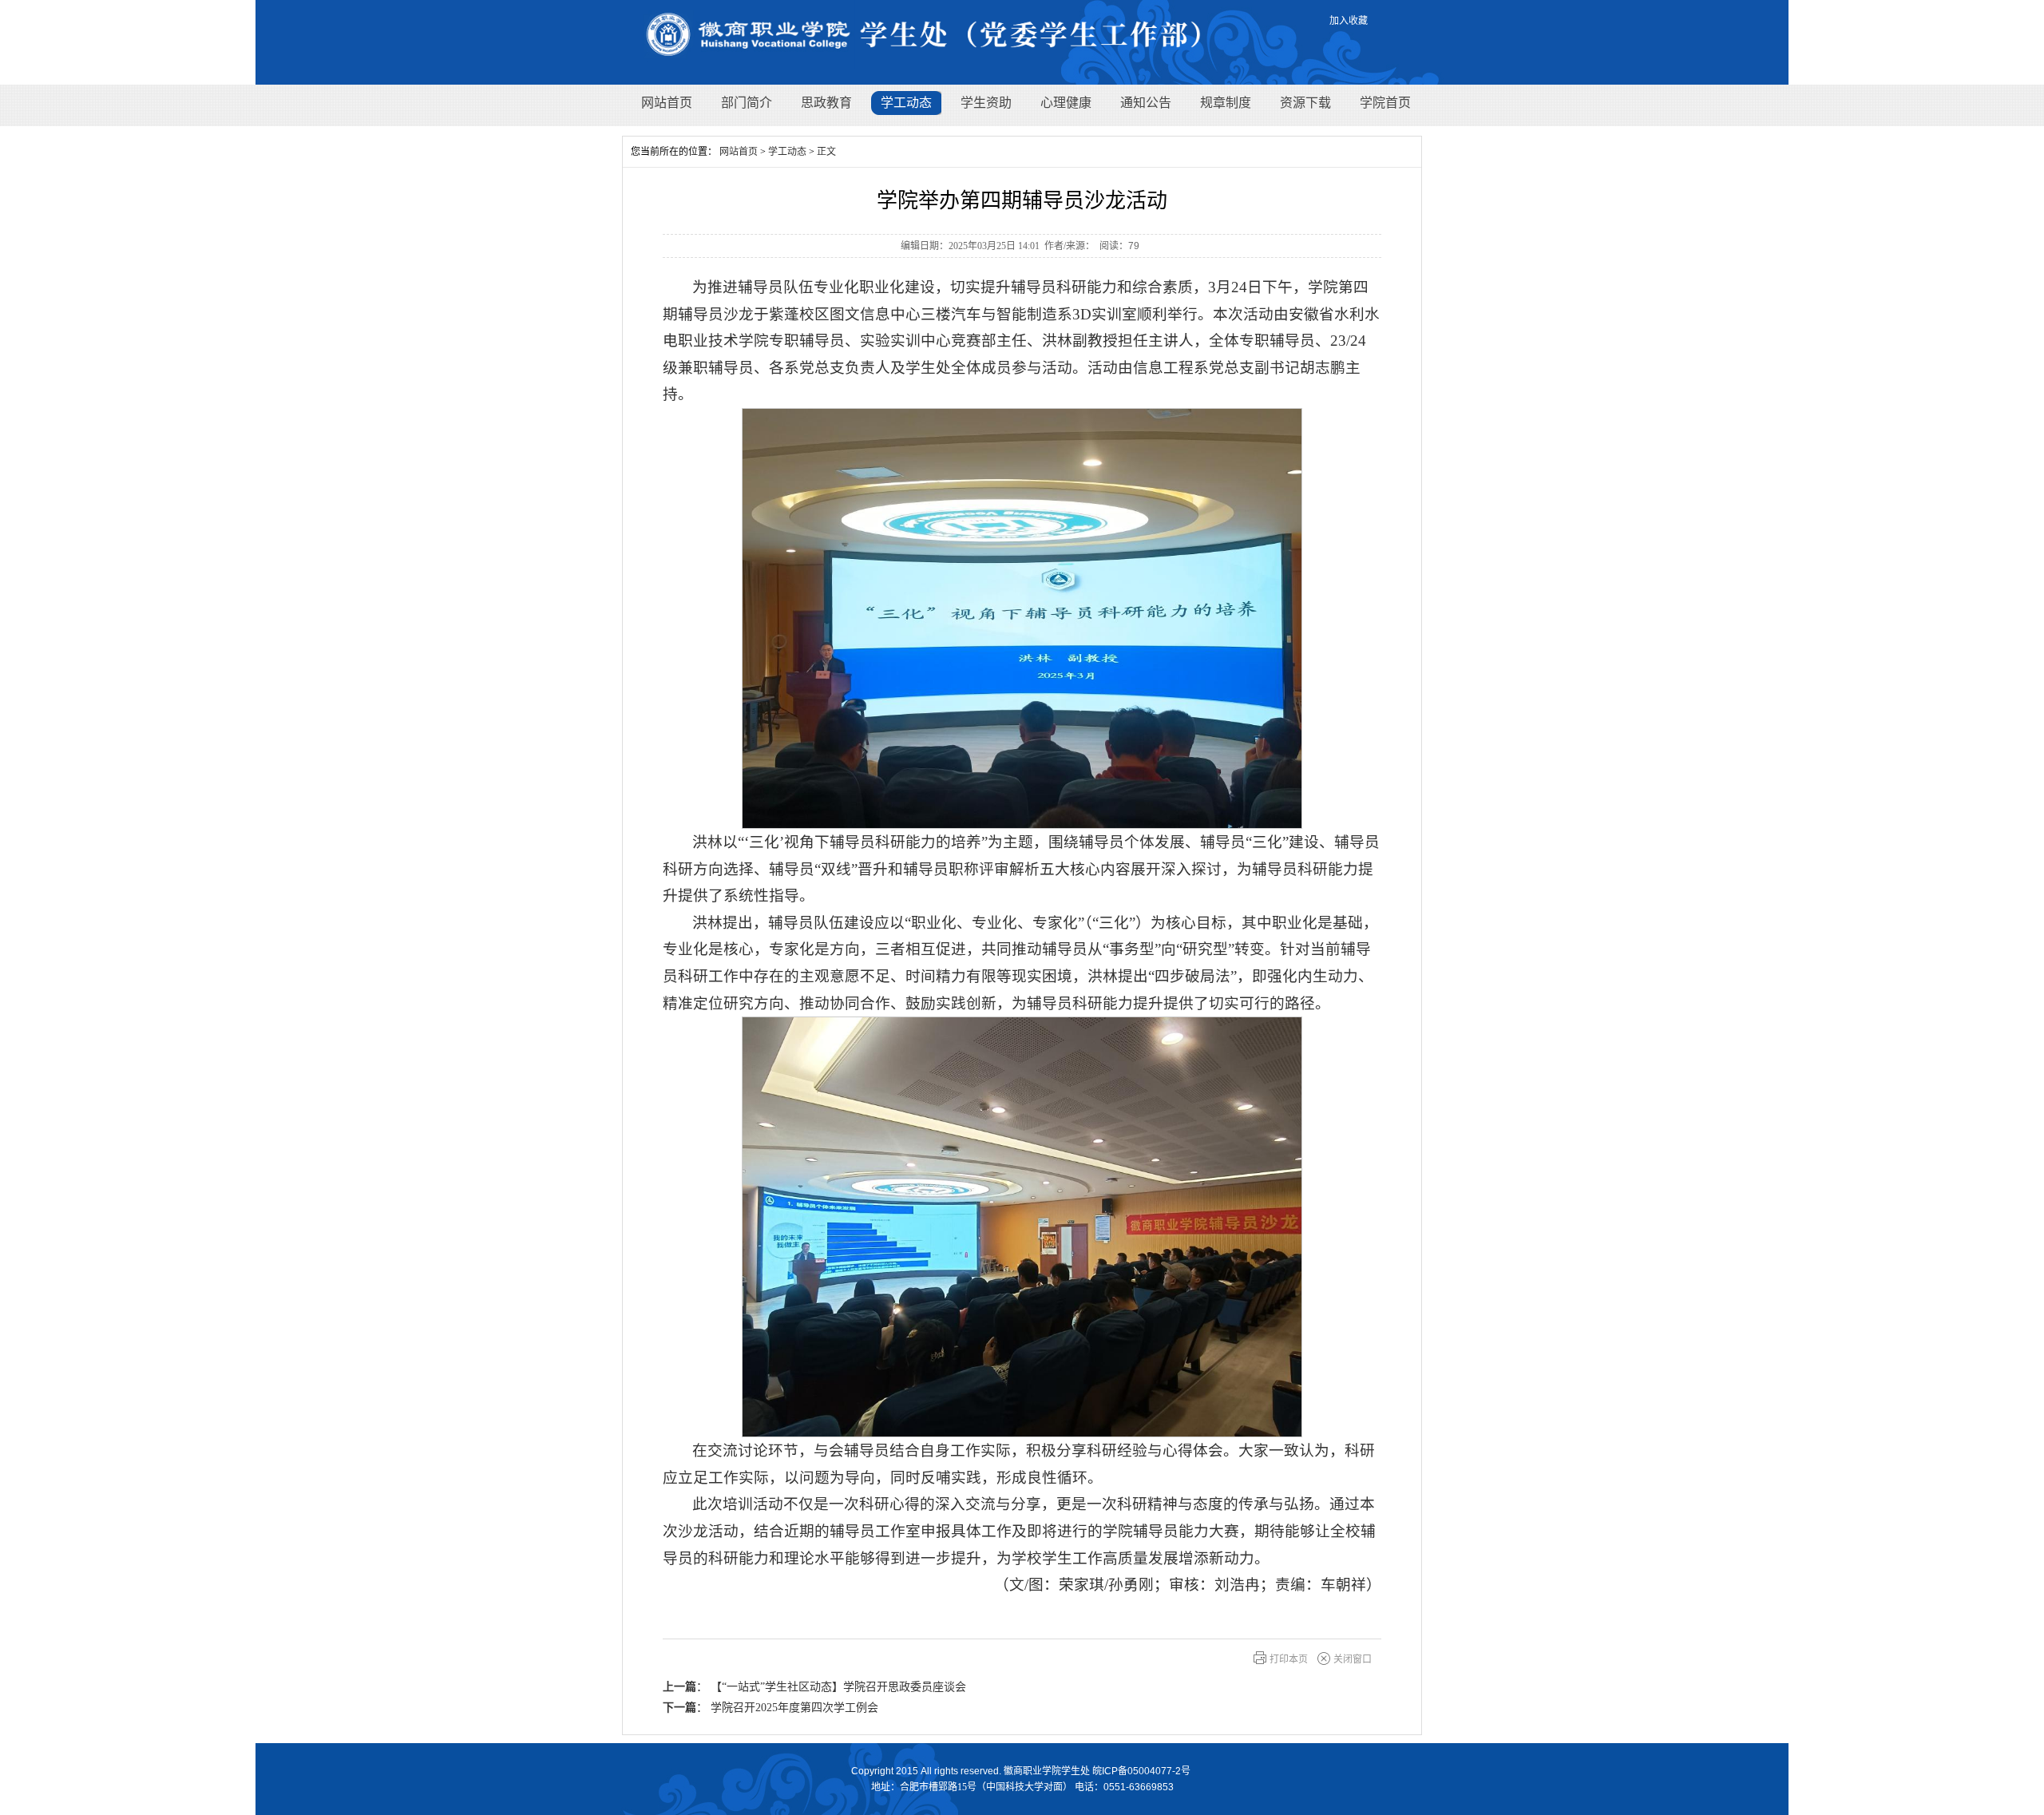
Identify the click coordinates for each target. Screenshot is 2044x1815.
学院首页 (1385, 103)
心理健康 (1066, 103)
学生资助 (986, 103)
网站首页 (667, 103)
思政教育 (826, 103)
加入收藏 (1349, 21)
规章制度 (1226, 103)
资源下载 (1305, 103)
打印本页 (1289, 1659)
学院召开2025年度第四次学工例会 (794, 1708)
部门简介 (747, 103)
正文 (826, 152)
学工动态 (906, 103)
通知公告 (1146, 103)
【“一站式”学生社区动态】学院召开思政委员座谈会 (838, 1687)
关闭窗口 (1353, 1659)
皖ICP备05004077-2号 (1141, 1771)
